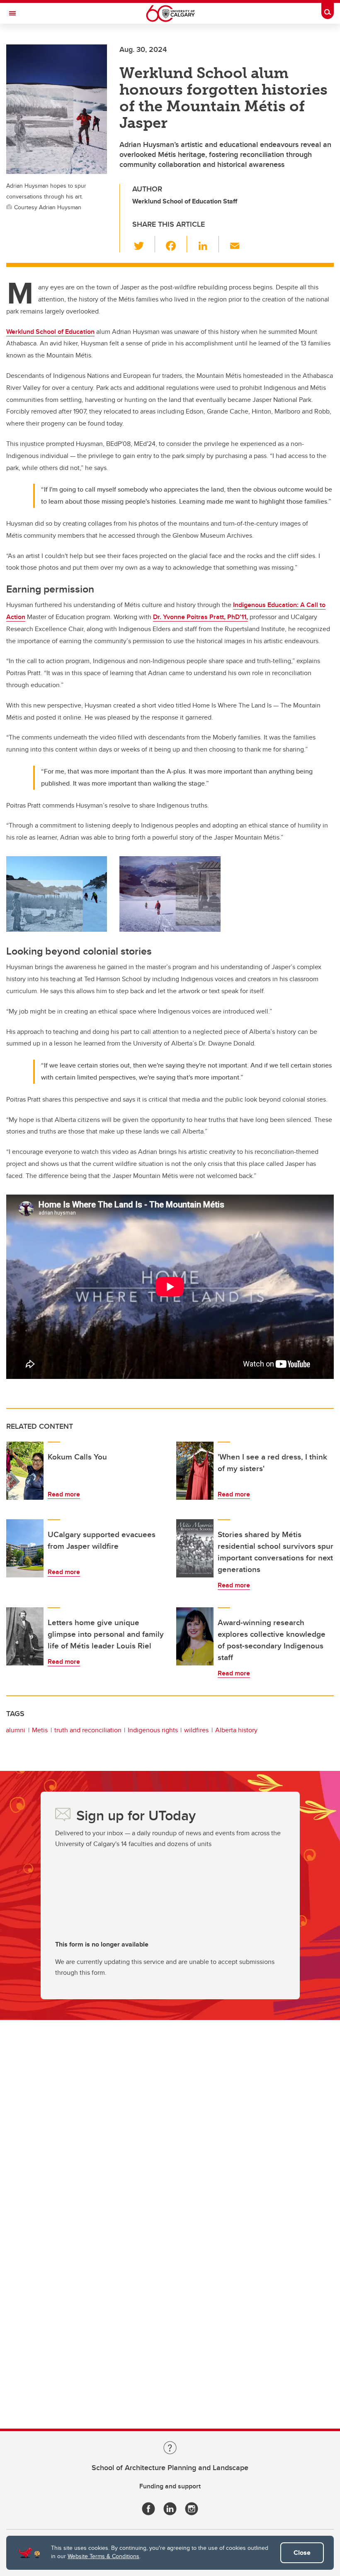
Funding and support (170, 2486)
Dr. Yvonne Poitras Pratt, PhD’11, (200, 617)
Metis (40, 1730)
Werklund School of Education (50, 332)
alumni (16, 1730)
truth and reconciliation (88, 1730)
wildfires (196, 1730)
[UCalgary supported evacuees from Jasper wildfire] (25, 1548)
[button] (144, 244)
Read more (64, 1494)
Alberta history (236, 1730)
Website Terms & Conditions (103, 2556)
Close (302, 2553)
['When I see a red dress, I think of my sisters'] (195, 1471)
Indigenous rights (153, 1730)
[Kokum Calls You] (25, 1471)
